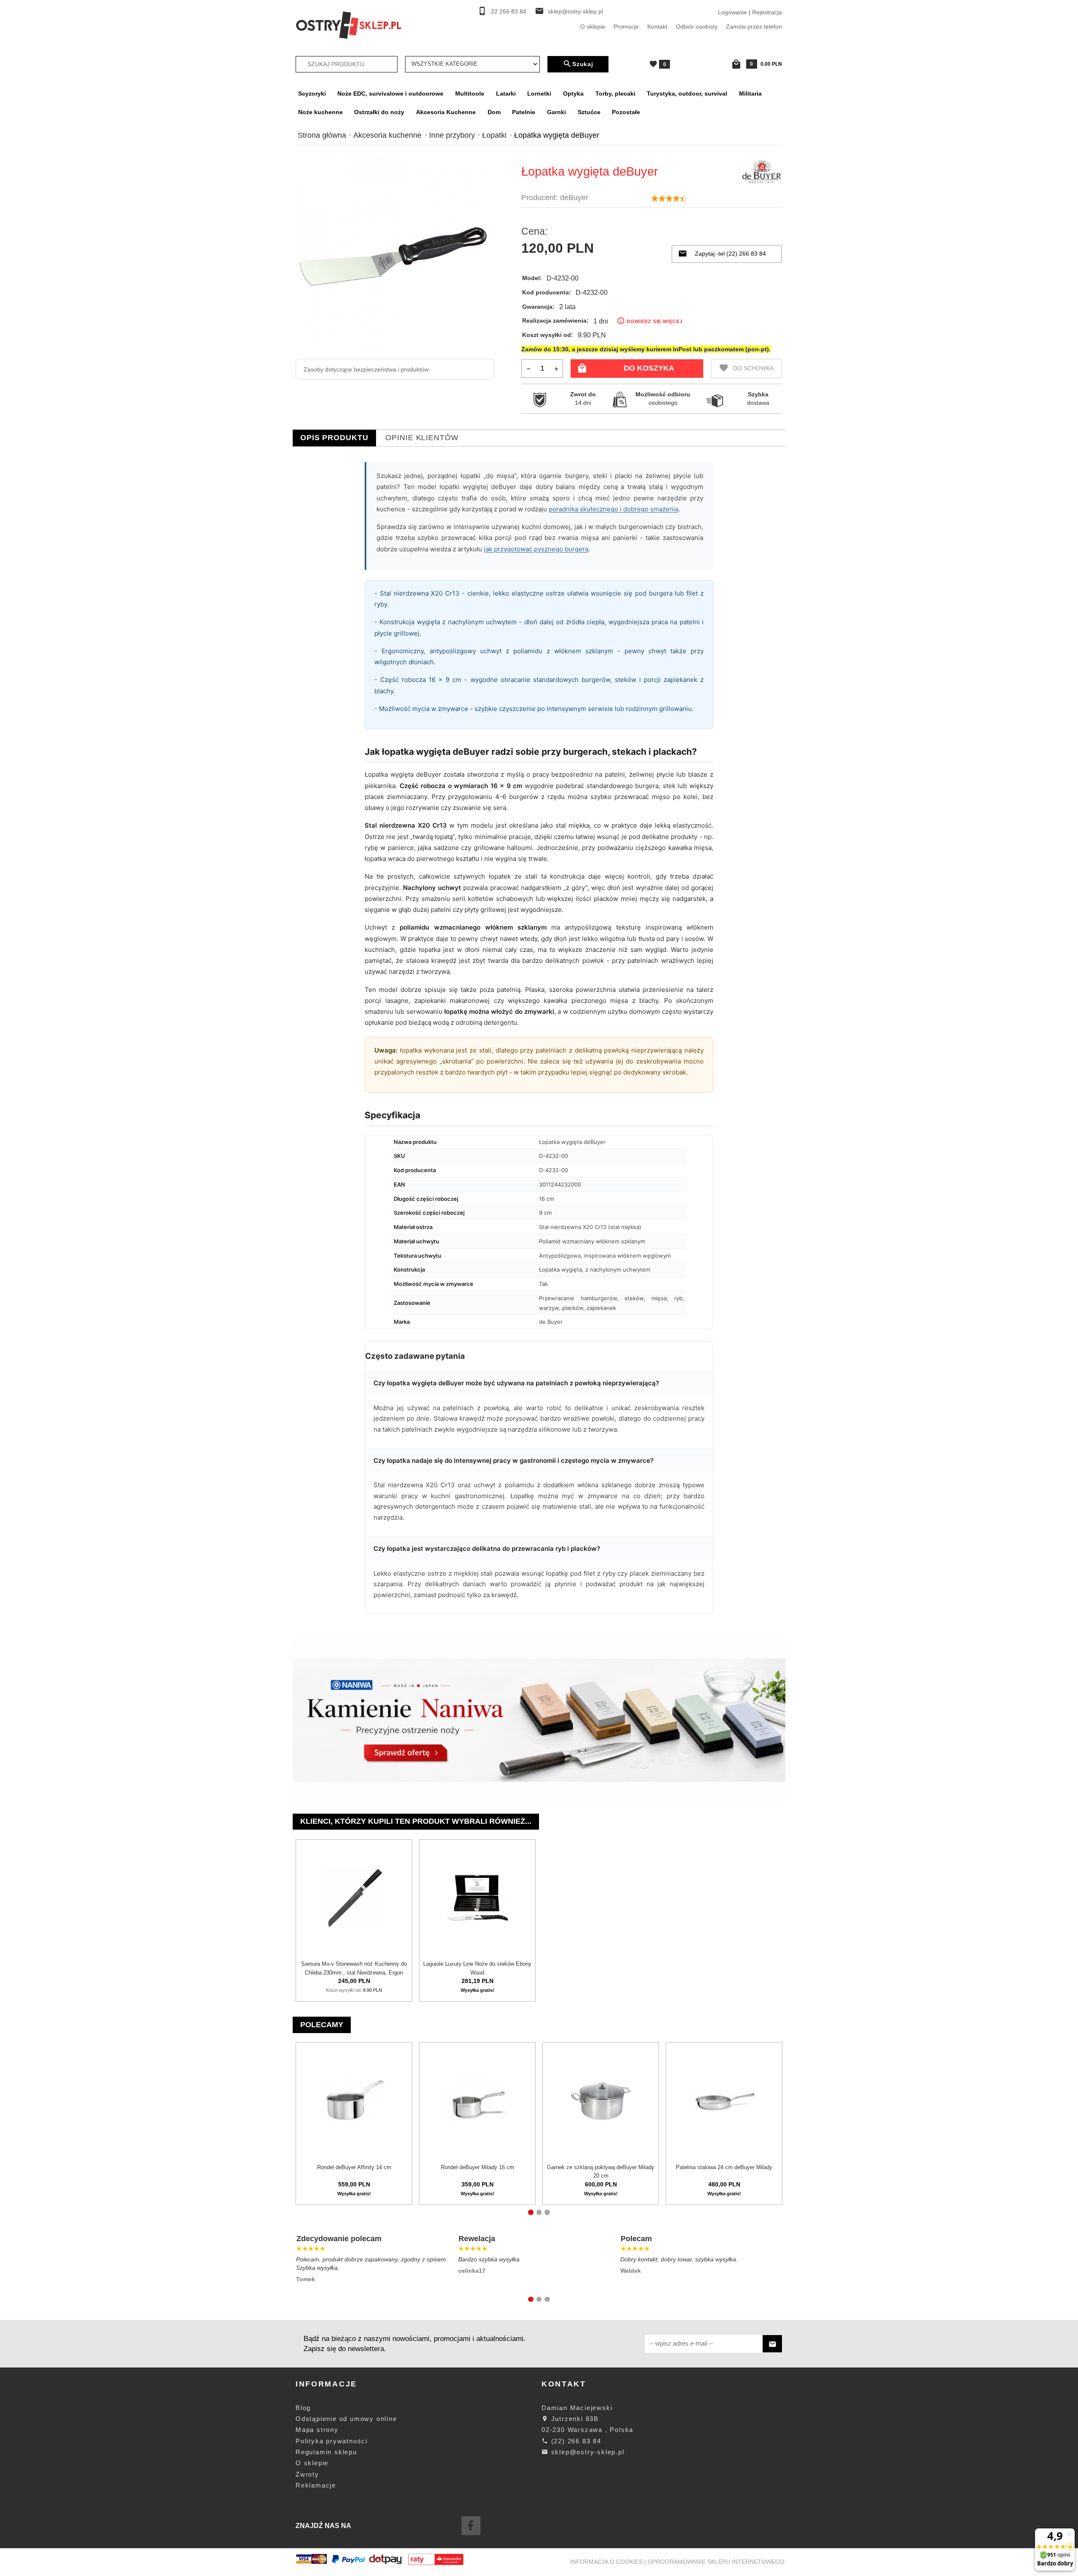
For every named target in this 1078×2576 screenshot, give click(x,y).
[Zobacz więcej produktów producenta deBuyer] (762, 171)
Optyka (573, 94)
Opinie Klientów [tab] (422, 438)
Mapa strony (317, 2430)
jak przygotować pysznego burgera (536, 549)
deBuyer (574, 198)
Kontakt (657, 27)
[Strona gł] (349, 24)
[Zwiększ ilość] (556, 368)
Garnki (556, 112)
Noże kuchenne (320, 112)
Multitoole (470, 94)
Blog (303, 2408)
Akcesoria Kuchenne (446, 112)
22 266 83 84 (509, 12)
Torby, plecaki (615, 94)
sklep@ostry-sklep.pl (575, 12)
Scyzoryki (312, 94)
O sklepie (593, 27)
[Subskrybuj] (772, 2344)
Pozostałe (626, 112)
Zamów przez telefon (754, 27)
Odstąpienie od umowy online (346, 2419)
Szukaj (583, 64)
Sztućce (589, 112)
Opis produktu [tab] (334, 438)
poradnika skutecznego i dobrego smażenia (614, 509)
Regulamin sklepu (326, 2452)
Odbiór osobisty (697, 27)
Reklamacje (316, 2485)
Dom (494, 112)
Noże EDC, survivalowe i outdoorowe (390, 94)
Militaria (750, 94)
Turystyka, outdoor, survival (687, 94)
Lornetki (539, 94)
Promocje (626, 27)
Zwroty (307, 2474)
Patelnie (524, 112)
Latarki (506, 94)
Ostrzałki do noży (379, 112)
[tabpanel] (539, 1042)
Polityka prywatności (332, 2441)
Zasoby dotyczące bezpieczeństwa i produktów (366, 369)
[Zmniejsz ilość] (529, 368)
